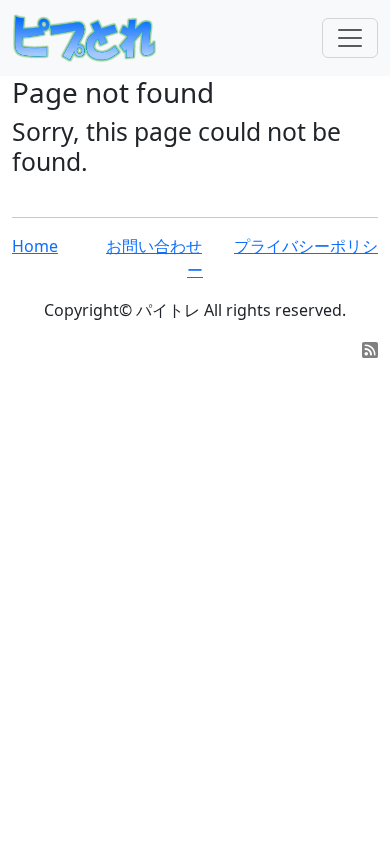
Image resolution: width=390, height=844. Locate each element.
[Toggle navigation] (350, 38)
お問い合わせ (154, 246)
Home (35, 246)
